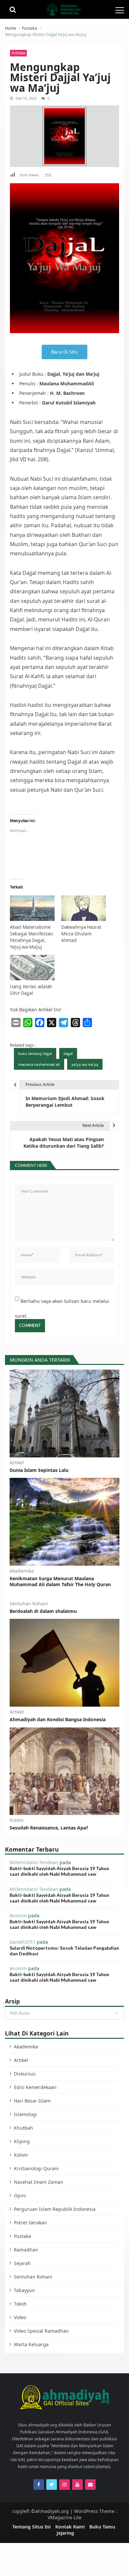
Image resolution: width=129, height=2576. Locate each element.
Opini (20, 2195)
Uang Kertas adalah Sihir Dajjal (31, 990)
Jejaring (65, 2533)
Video (20, 2317)
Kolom (17, 1820)
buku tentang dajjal (35, 1053)
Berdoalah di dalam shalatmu (43, 1611)
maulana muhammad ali (39, 1064)
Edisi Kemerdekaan (35, 2087)
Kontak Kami (70, 2527)
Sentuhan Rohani (29, 1604)
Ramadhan (26, 2250)
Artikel (17, 1463)
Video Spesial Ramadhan (41, 2331)
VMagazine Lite (64, 2517)
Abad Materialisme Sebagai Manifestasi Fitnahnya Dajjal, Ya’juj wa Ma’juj (32, 937)
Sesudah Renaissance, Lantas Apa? (49, 1828)
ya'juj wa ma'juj (85, 1064)
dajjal (68, 1053)
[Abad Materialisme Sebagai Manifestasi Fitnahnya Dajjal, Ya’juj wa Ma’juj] (32, 909)
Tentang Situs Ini (31, 2527)
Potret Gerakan (30, 2223)
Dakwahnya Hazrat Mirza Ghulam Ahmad (81, 934)
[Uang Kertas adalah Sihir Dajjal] (32, 968)
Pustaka (18, 53)
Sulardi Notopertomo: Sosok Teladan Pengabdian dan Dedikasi (64, 1951)
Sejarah (22, 2263)
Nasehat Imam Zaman (39, 2182)
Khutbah (23, 2128)
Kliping (22, 2141)
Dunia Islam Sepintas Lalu (39, 1470)
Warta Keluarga (31, 2344)
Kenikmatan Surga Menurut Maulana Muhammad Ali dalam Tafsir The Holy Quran (60, 1582)
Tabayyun (24, 2290)
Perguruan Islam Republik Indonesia (55, 2209)
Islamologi (25, 2114)
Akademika (22, 1571)
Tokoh (20, 2304)
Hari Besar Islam (32, 2101)
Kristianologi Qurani (36, 2168)
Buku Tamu (102, 2527)
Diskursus (25, 2074)
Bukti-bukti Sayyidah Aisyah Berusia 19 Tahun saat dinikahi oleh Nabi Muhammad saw (59, 1871)
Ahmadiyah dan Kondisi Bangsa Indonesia (58, 1720)
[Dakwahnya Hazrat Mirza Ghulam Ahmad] (84, 909)
